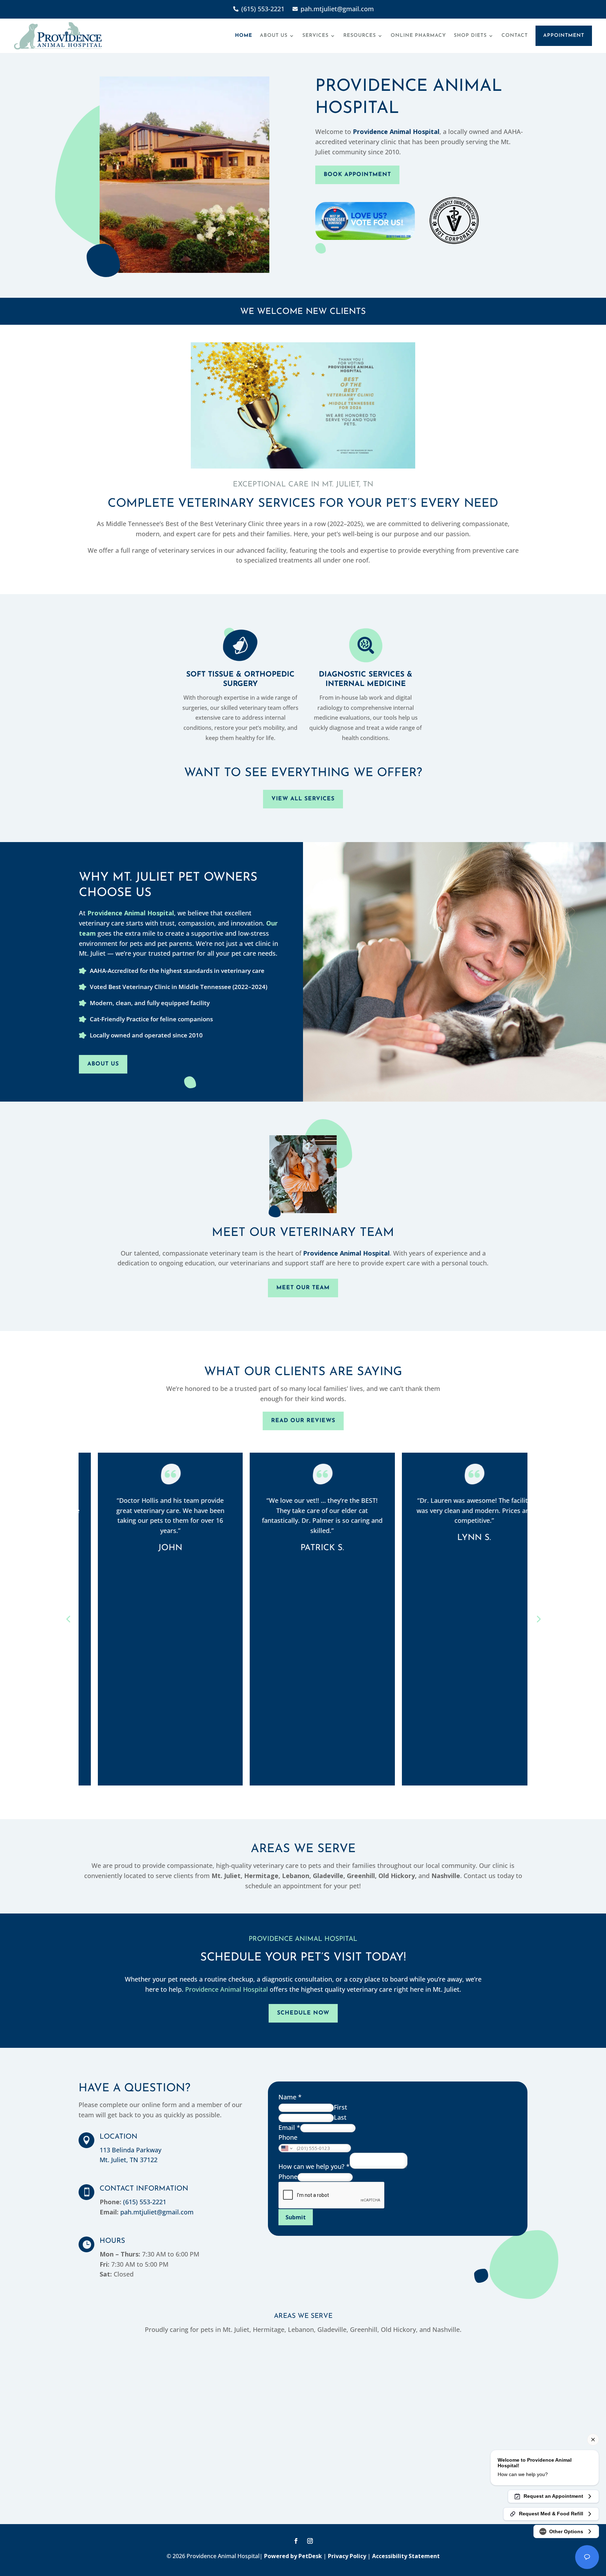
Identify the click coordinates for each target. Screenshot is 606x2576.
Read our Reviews (303, 1421)
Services (315, 36)
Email (289, 2127)
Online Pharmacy (418, 36)
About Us (274, 36)
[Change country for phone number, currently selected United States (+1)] (286, 2148)
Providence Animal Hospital (396, 132)
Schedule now (303, 2013)
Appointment (564, 36)
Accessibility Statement (406, 2556)
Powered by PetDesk (293, 2556)
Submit (296, 2217)
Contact (515, 36)
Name (290, 2097)
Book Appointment (357, 175)
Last (340, 2117)
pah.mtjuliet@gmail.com (157, 2212)
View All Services (303, 799)
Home (244, 36)
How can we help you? (314, 2166)
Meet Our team (303, 1288)
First (341, 2107)
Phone (288, 2137)
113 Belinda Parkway (130, 2150)
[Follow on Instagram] (310, 2541)
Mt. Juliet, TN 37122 (129, 2160)
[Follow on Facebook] (296, 2541)
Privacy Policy (347, 2556)
